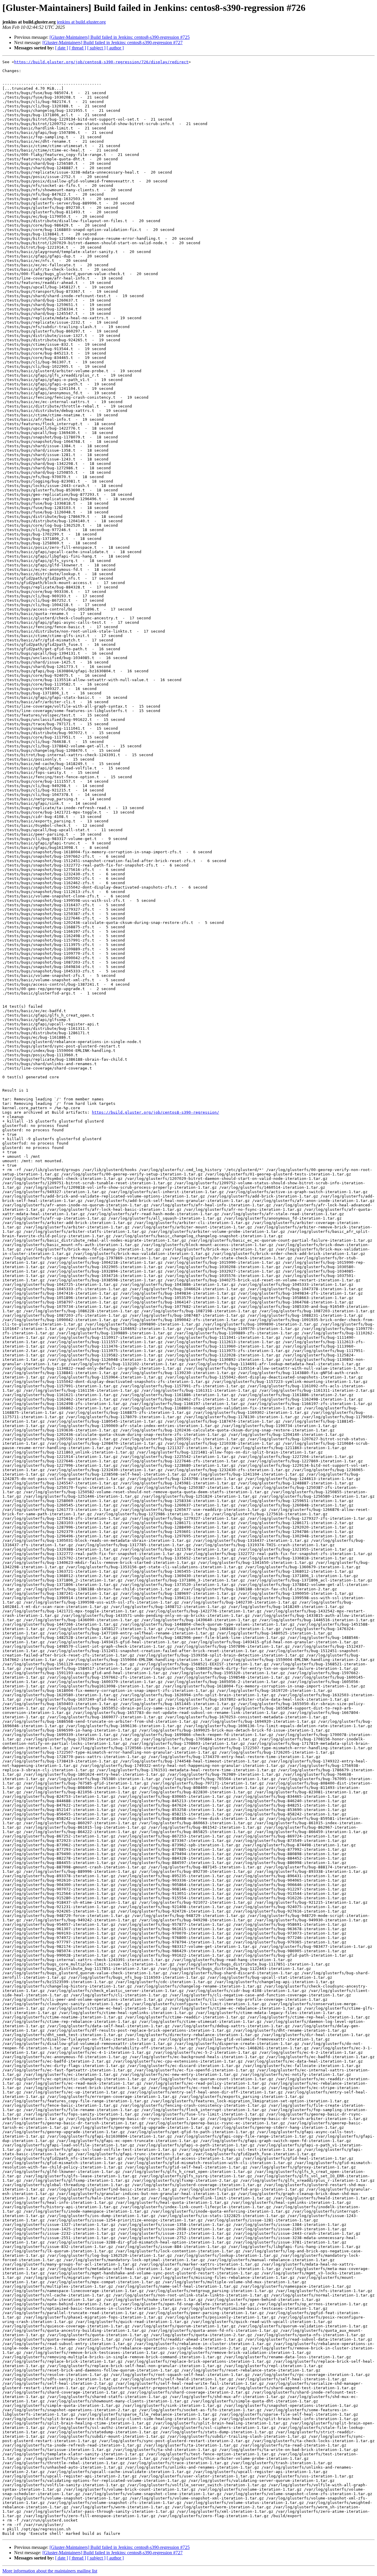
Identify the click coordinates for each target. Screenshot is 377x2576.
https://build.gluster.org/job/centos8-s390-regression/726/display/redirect (101, 62)
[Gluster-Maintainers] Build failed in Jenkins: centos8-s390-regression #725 (120, 37)
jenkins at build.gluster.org (81, 22)
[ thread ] (78, 48)
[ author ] (115, 48)
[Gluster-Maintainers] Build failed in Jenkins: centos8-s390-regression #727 (113, 43)
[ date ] (62, 48)
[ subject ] (96, 48)
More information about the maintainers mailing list (50, 2571)
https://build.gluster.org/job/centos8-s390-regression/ (156, 1112)
